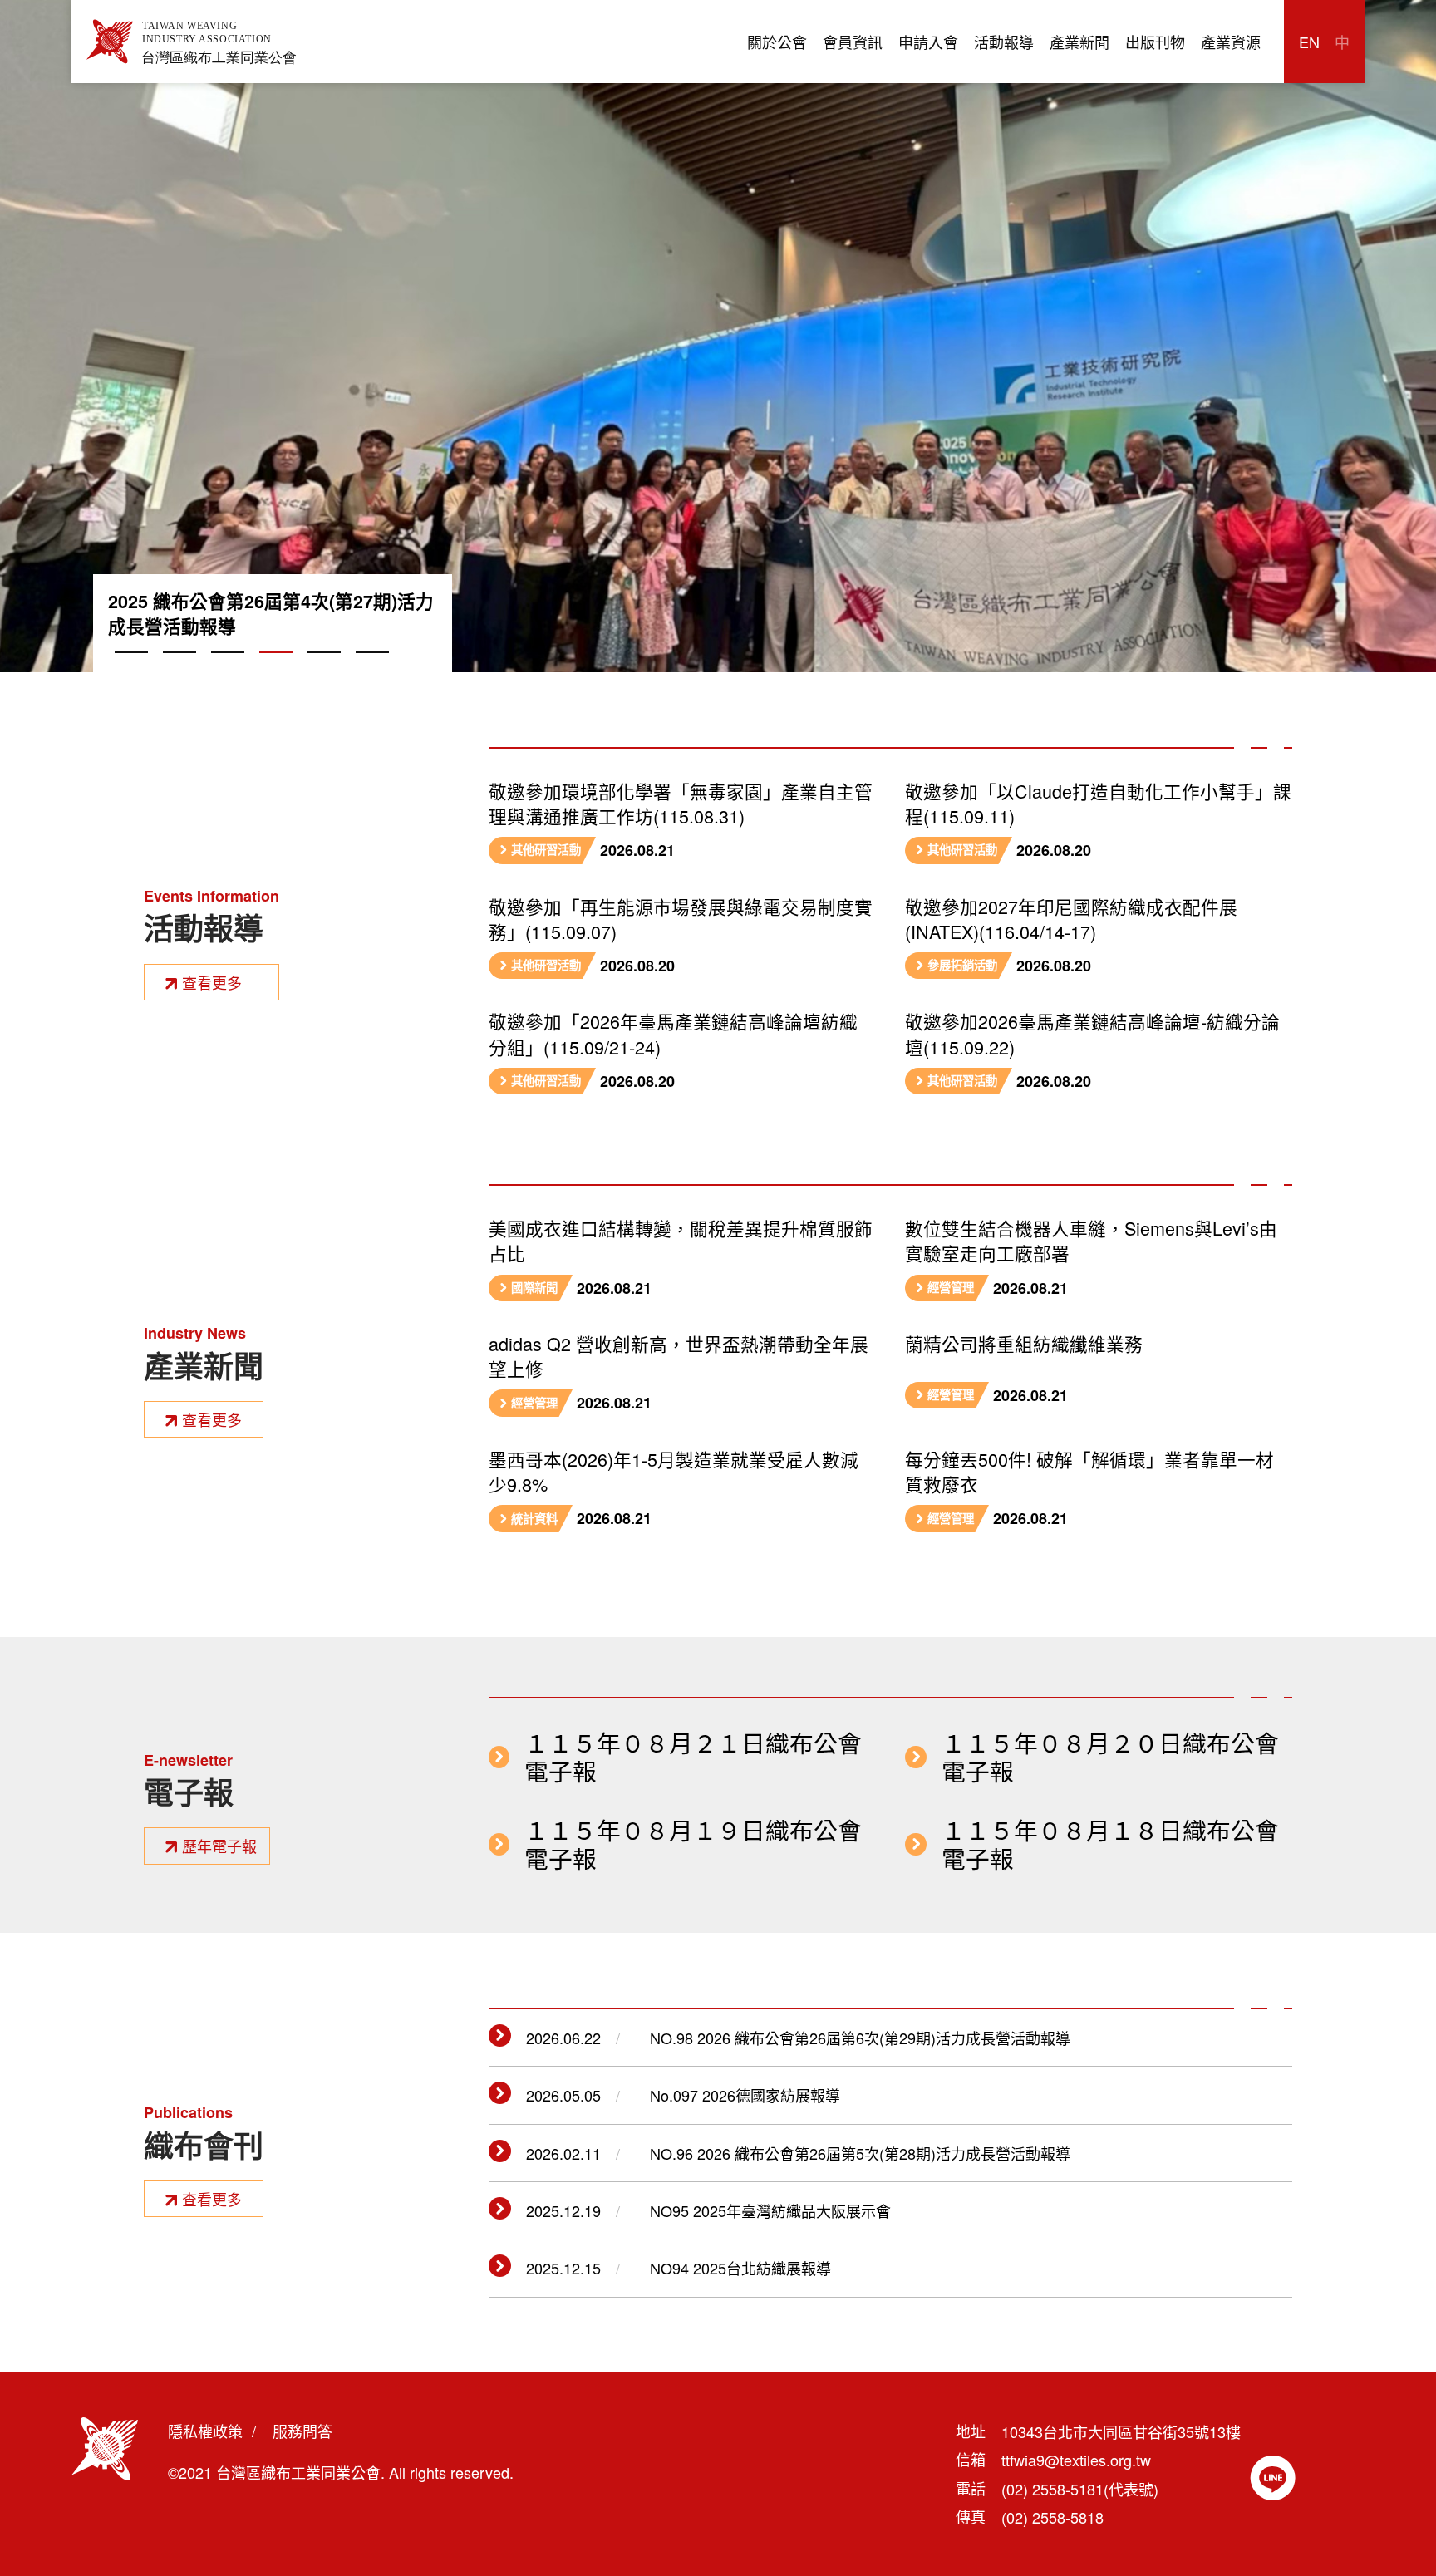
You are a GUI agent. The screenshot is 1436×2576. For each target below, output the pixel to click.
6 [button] (372, 671)
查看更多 (212, 982)
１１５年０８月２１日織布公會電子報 (693, 1757)
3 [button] (228, 671)
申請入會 (928, 42)
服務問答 (302, 2431)
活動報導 (1004, 42)
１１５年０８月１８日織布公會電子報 (1110, 1844)
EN (1309, 42)
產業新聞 (1079, 42)
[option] (718, 336)
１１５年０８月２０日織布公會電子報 (1110, 1757)
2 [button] (179, 671)
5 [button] (324, 671)
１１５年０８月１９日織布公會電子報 (693, 1844)
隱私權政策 (205, 2431)
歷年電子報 (219, 1846)
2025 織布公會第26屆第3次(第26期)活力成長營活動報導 (271, 614)
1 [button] (131, 671)
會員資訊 (853, 42)
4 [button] (276, 671)
